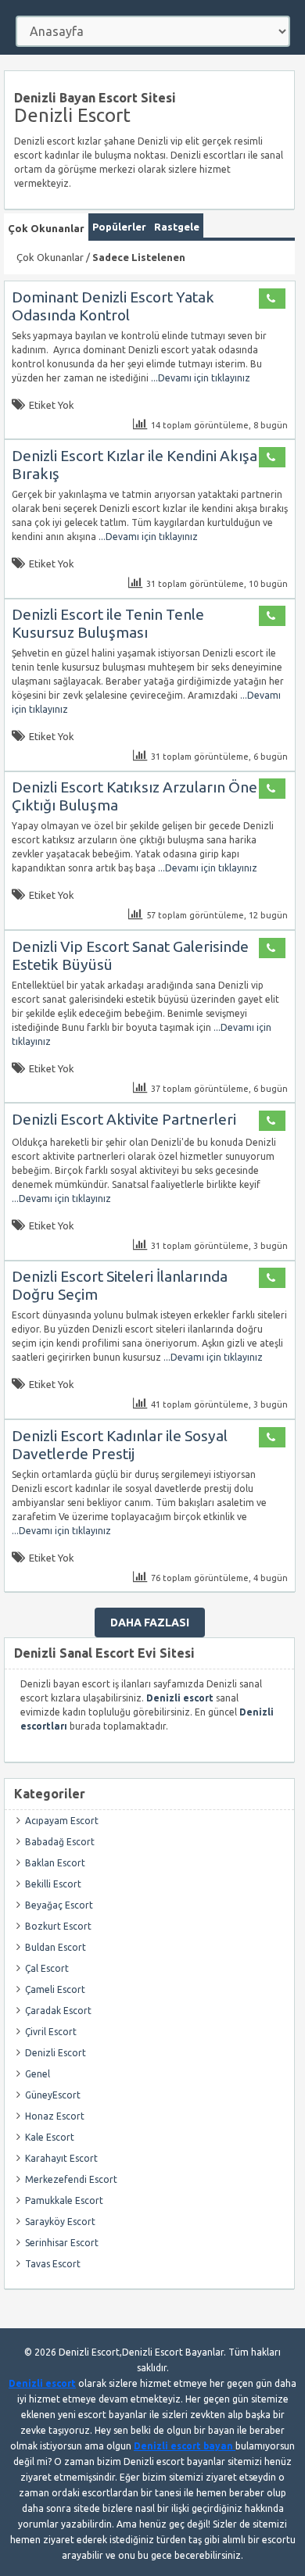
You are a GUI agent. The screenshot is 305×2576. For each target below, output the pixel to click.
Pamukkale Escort (64, 2200)
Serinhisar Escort (62, 2243)
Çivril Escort (51, 2032)
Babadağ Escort (60, 1842)
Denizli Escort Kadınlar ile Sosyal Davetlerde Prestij (120, 1445)
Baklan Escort (55, 1863)
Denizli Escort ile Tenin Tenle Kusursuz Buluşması (108, 623)
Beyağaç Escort (59, 1905)
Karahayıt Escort (61, 2158)
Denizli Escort (56, 2053)
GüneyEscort (53, 2095)
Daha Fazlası (150, 1623)
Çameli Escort (55, 1989)
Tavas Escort (53, 2264)
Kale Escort (50, 2137)
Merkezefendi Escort (71, 2179)
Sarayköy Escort (60, 2222)
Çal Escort (47, 1968)
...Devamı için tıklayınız (199, 378)
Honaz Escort (55, 2116)
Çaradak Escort (58, 2011)
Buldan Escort (56, 1947)
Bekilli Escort (53, 1884)
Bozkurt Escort (58, 1926)
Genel (38, 2074)
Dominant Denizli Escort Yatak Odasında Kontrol (113, 306)
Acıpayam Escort (62, 1821)
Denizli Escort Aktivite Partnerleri (124, 1119)
